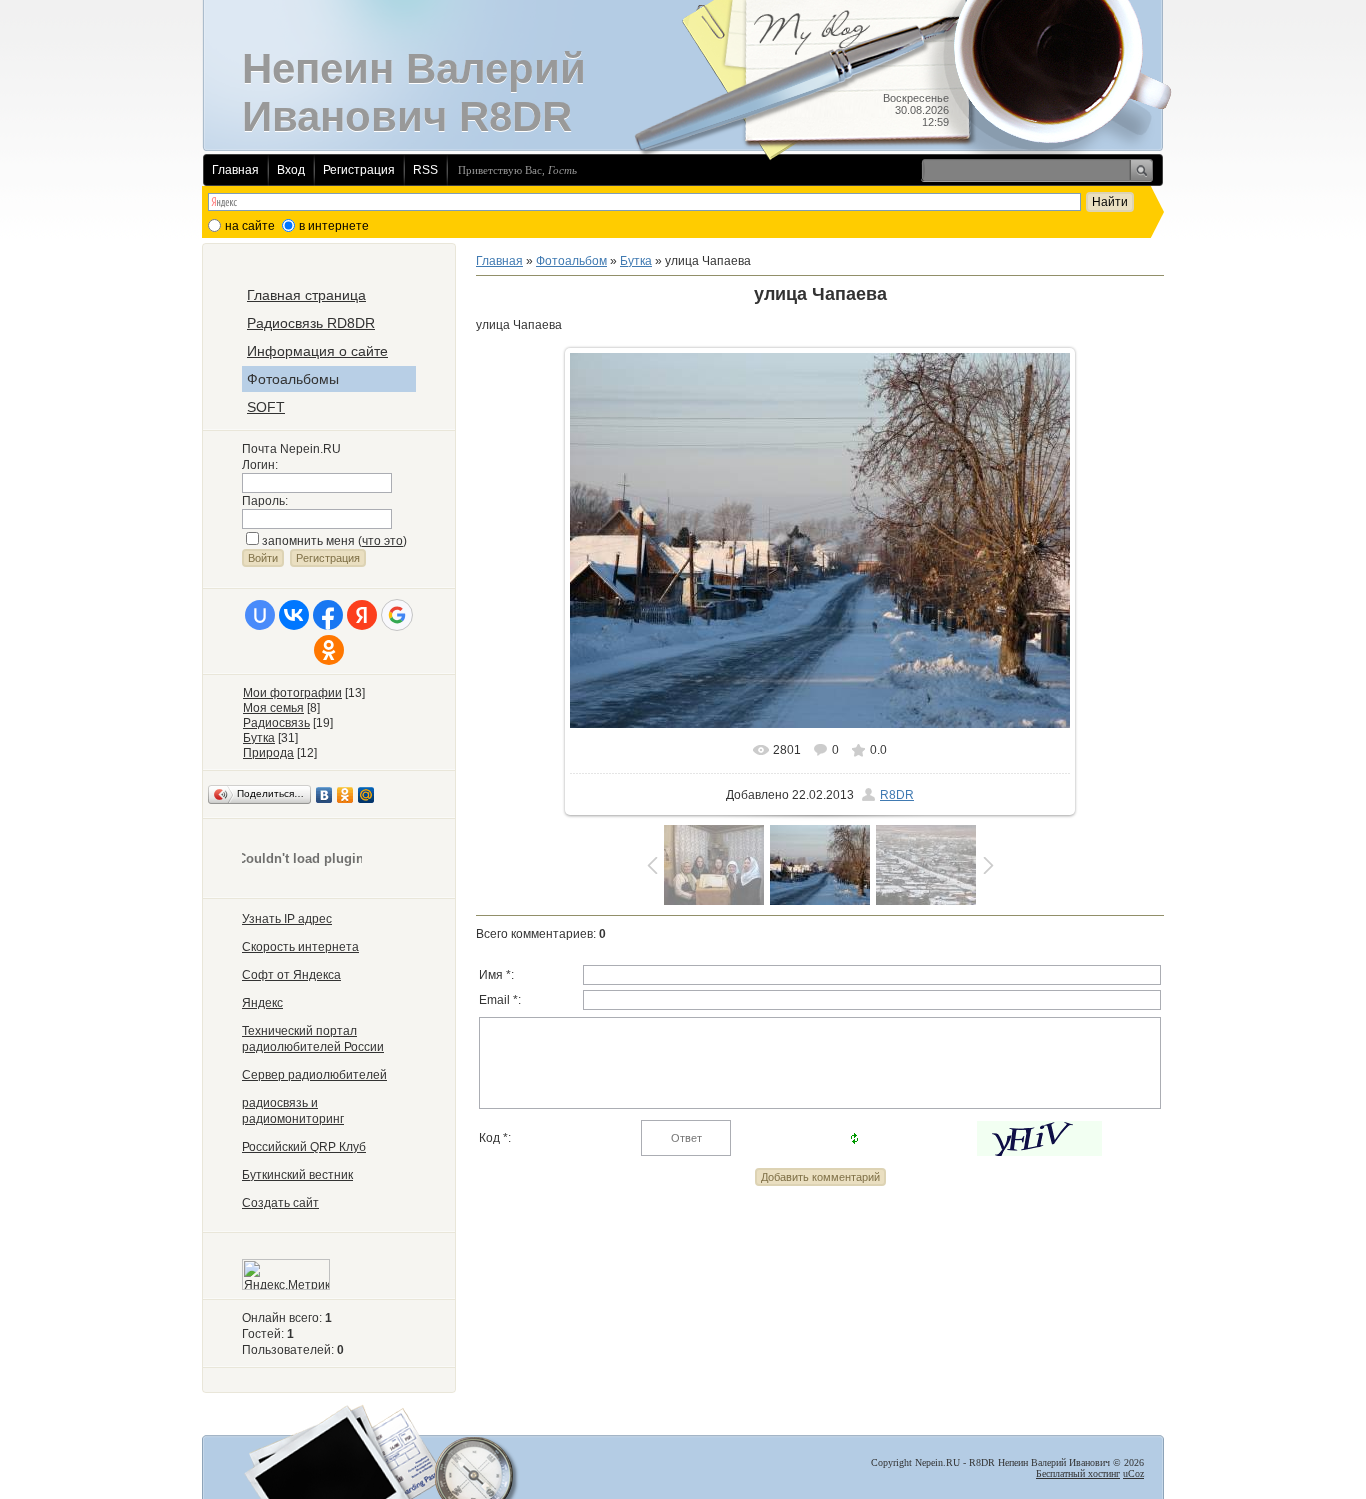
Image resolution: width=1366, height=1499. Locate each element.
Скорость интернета (300, 947)
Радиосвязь (276, 723)
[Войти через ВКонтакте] (294, 615)
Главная (235, 170)
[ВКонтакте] (324, 795)
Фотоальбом (571, 261)
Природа (268, 753)
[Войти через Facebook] (328, 615)
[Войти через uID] (260, 615)
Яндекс (262, 1003)
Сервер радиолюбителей (314, 1075)
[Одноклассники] (345, 795)
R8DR (897, 795)
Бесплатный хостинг (1078, 1473)
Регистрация (359, 170)
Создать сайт (280, 1203)
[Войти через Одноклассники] (329, 650)
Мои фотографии (292, 693)
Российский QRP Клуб (304, 1147)
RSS (425, 170)
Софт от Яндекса (291, 975)
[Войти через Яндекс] (362, 615)
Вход (291, 170)
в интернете (334, 226)
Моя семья (273, 708)
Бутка (259, 738)
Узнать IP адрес (287, 919)
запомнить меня (308, 541)
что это (382, 541)
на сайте (250, 226)
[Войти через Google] (397, 615)
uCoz (1133, 1473)
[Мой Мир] (366, 795)
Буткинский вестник (297, 1175)
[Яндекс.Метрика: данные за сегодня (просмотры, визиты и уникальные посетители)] (286, 1274)
